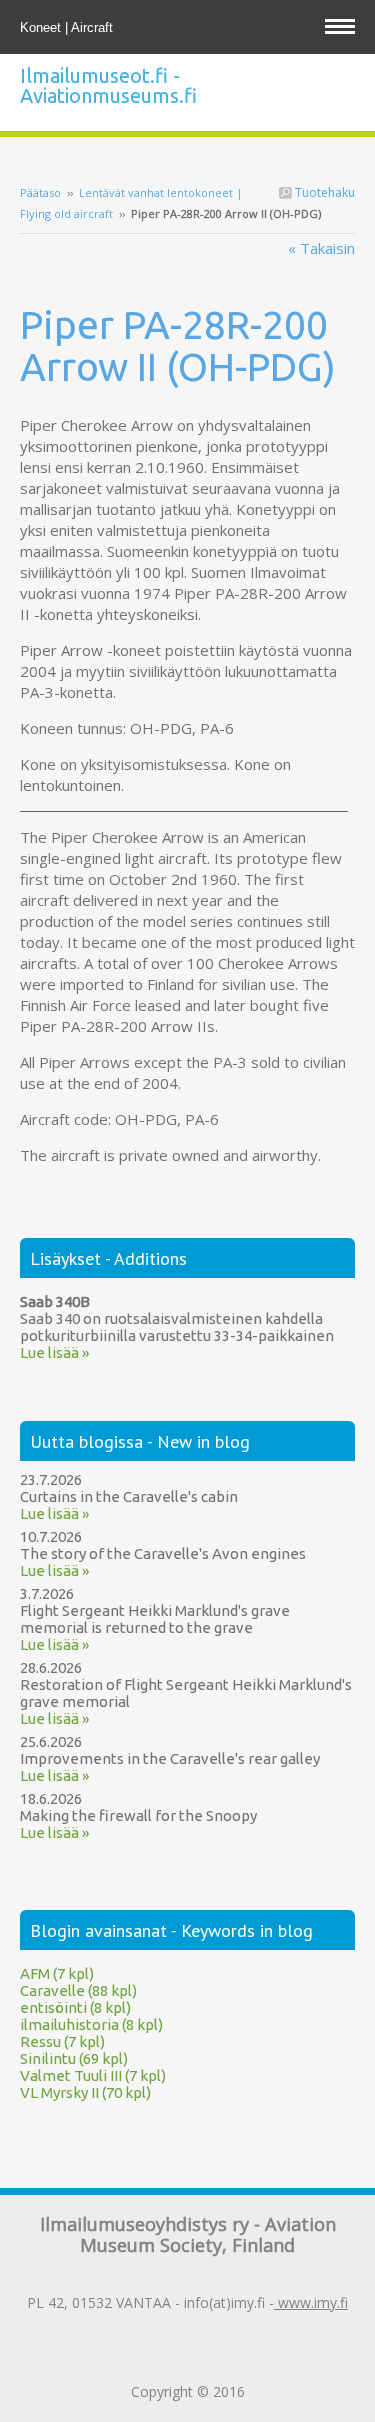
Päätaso (40, 192)
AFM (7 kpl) (57, 1973)
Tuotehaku (323, 192)
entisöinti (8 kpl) (75, 2007)
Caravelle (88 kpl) (78, 1990)
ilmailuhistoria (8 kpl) (91, 2024)
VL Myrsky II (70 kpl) (85, 2092)
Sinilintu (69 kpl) (74, 2058)
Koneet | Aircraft (68, 27)
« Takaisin (321, 248)
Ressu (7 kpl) (62, 2041)
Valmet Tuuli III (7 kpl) (93, 2075)
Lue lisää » (54, 1352)
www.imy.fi (311, 2302)
